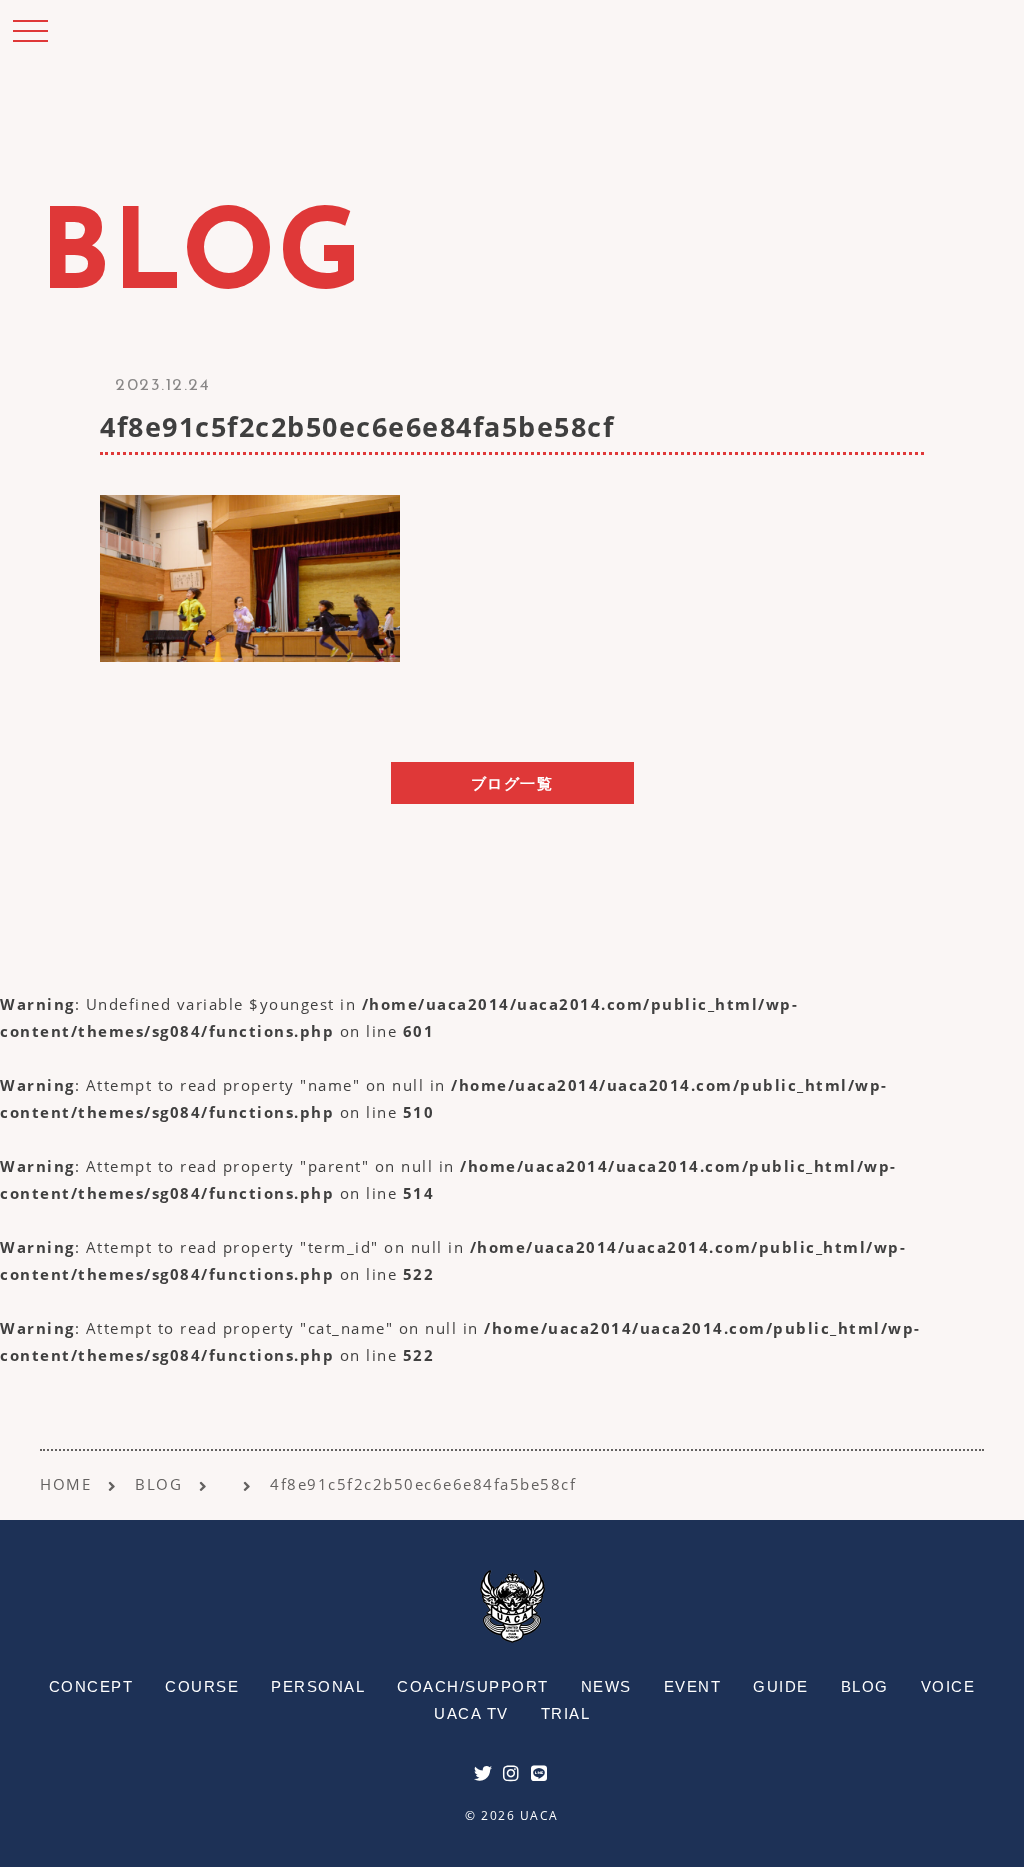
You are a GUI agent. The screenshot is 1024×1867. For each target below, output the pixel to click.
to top (984, 1833)
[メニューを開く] (30, 30)
